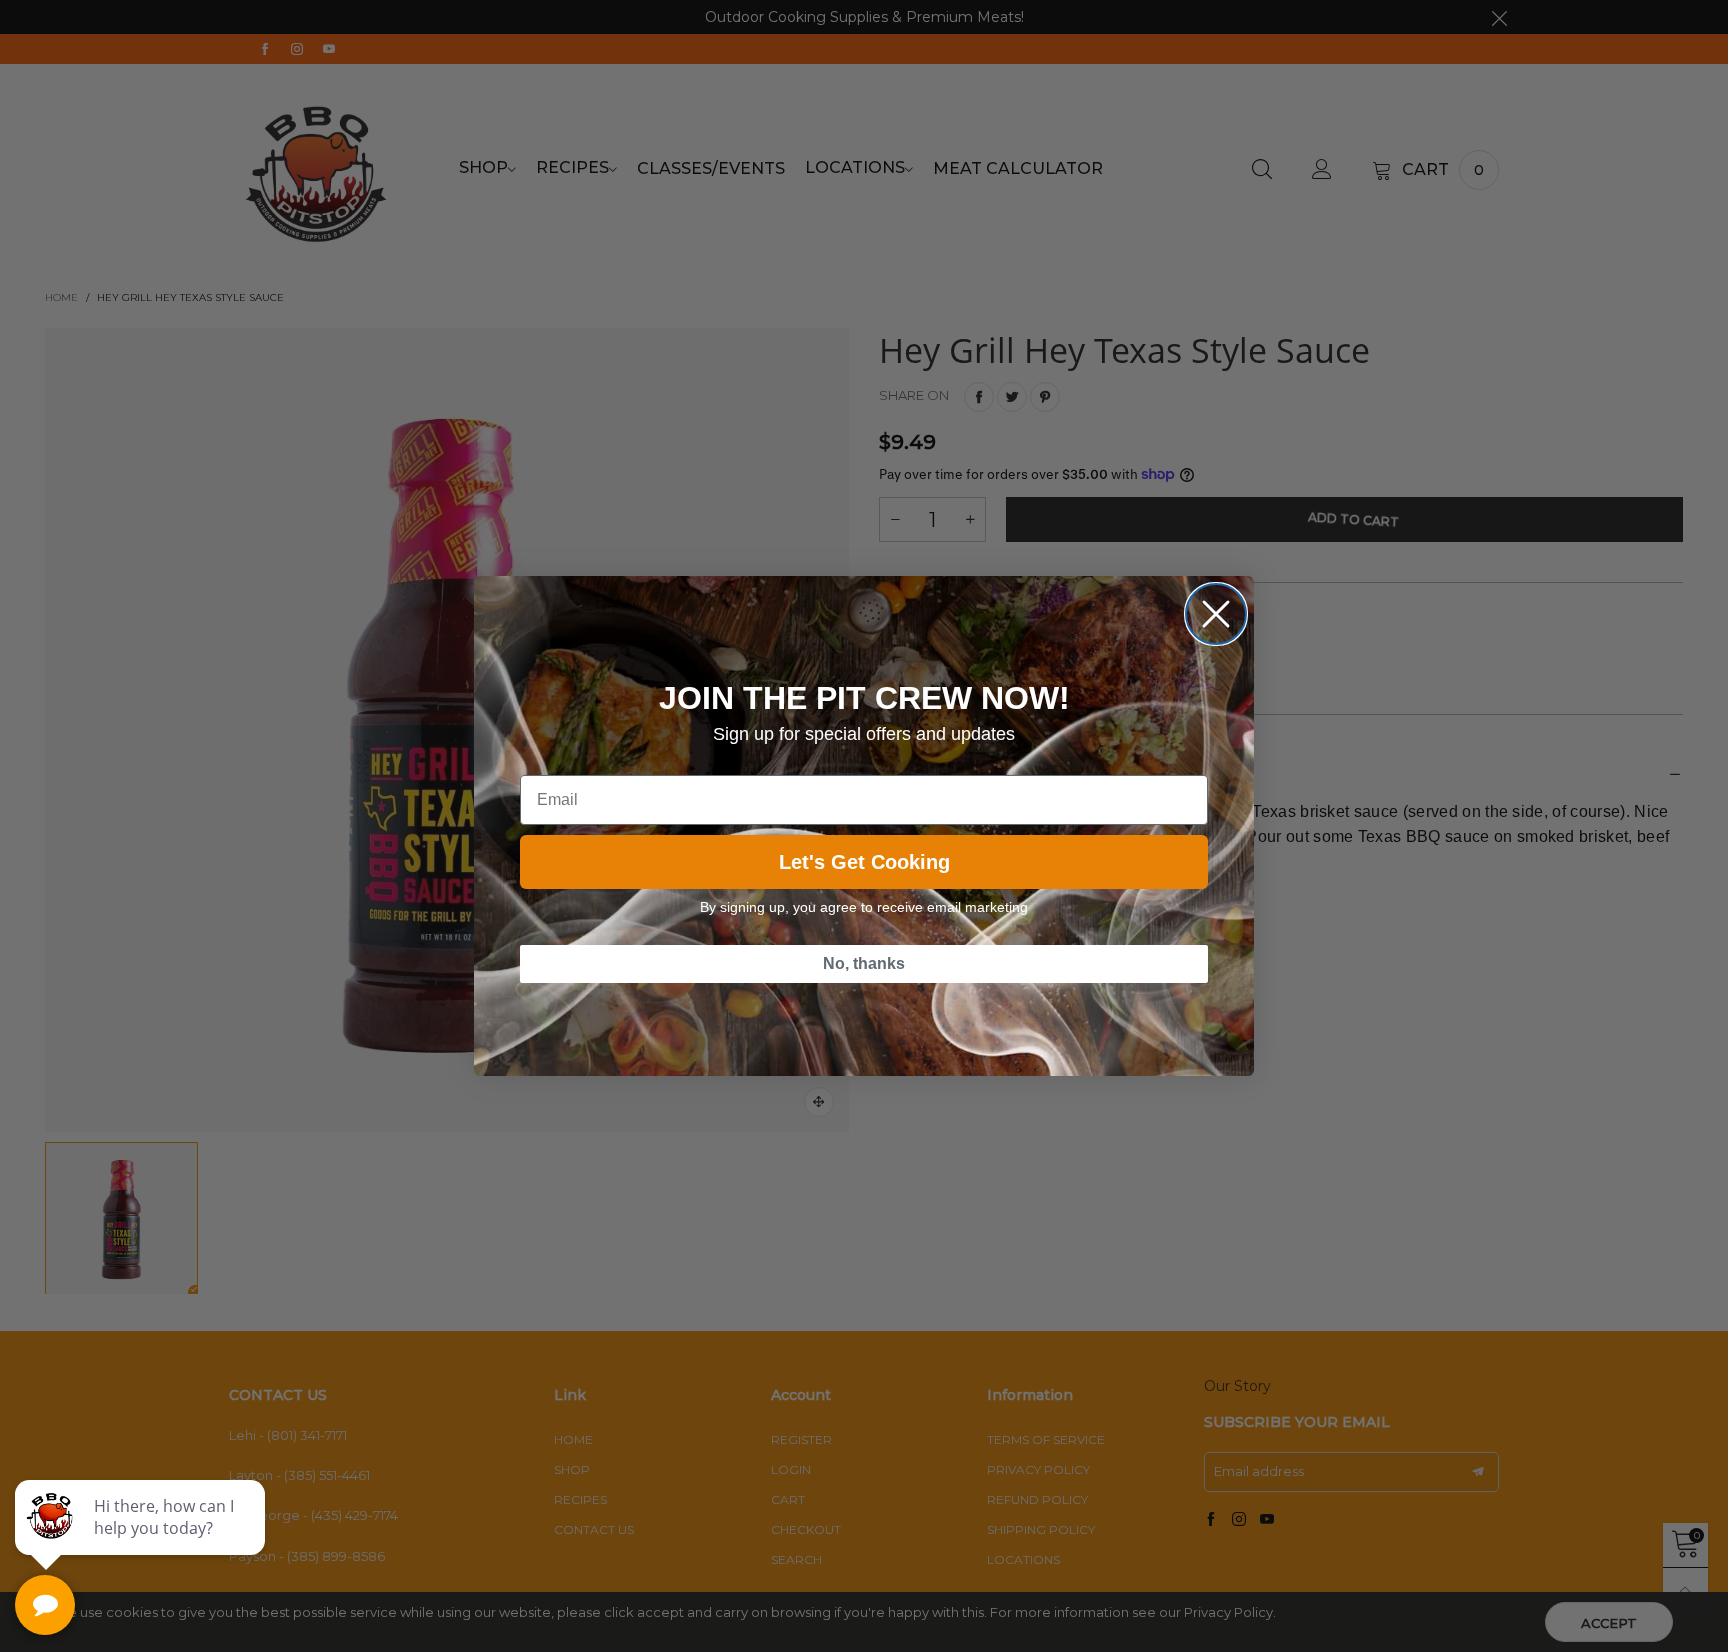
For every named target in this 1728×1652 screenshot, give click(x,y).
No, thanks (864, 963)
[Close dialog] (1216, 614)
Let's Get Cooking (864, 862)
